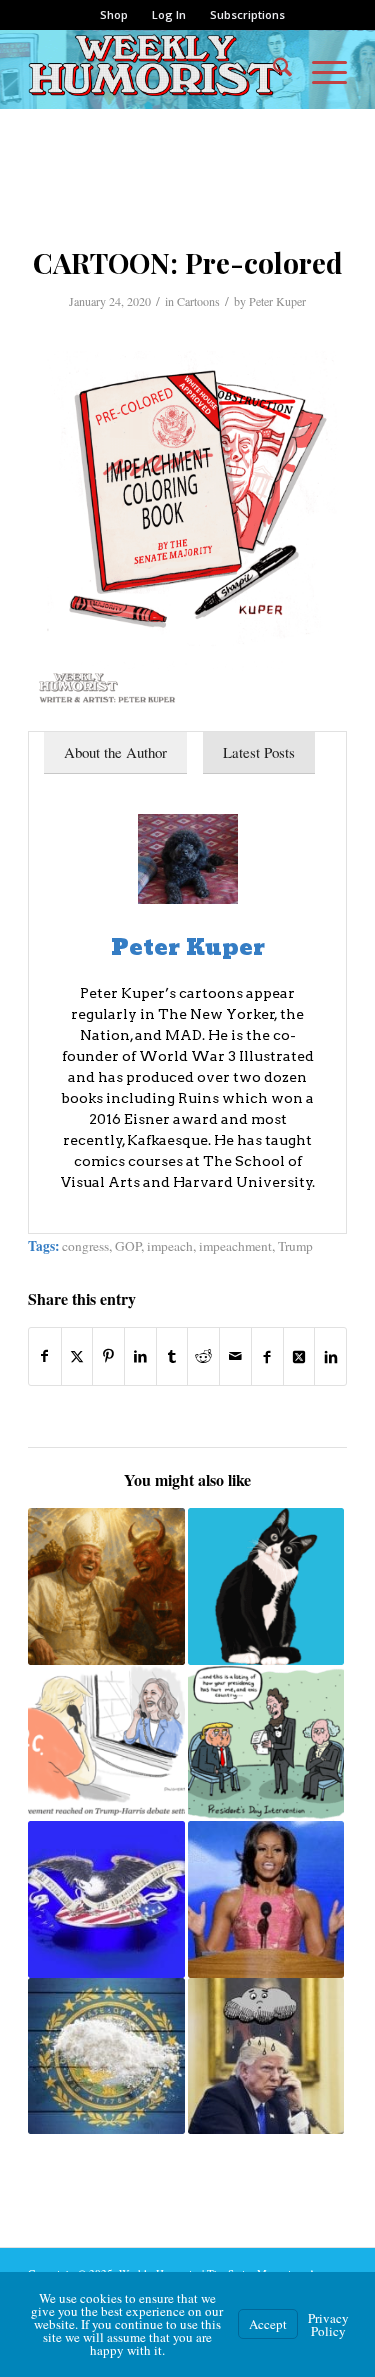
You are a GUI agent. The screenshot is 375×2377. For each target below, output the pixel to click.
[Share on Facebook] (45, 1356)
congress (85, 1246)
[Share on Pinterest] (108, 1356)
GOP (128, 1246)
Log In (169, 14)
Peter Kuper (277, 301)
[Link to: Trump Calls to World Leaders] (266, 2056)
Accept (268, 2324)
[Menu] (319, 69)
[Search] (272, 69)
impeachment (235, 1246)
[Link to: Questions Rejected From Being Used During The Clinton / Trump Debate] (106, 1899)
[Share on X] (77, 1356)
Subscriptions (247, 14)
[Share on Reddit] (203, 1356)
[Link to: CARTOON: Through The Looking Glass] (106, 1743)
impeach (170, 1246)
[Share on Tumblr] (172, 1356)
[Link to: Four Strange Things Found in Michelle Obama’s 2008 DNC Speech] (266, 1899)
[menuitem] (114, 15)
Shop (114, 14)
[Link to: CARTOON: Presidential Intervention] (266, 1743)
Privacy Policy (328, 2324)
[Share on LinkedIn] (140, 1356)
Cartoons (198, 301)
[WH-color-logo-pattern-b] (155, 69)
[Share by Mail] (235, 1356)
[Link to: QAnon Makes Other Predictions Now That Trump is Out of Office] (266, 1586)
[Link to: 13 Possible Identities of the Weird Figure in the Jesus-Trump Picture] (106, 1586)
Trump (295, 1246)
